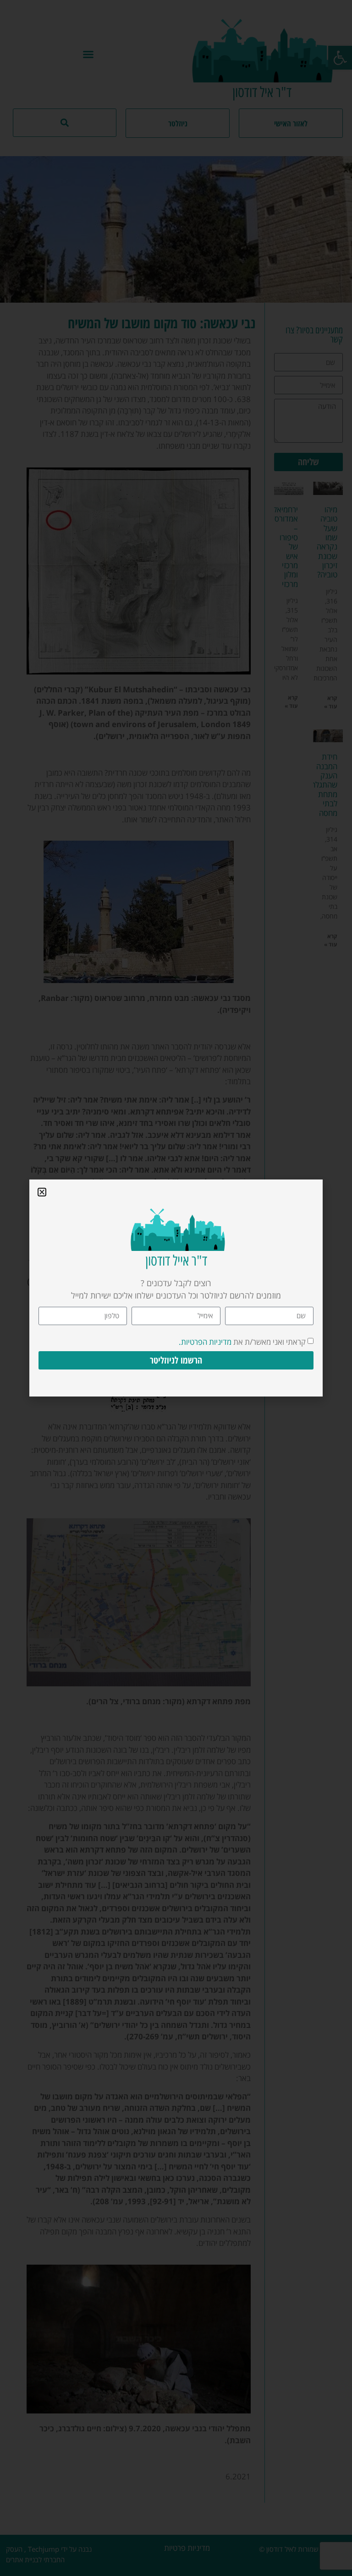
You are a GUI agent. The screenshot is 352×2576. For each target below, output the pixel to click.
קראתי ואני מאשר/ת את (242, 1342)
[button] (42, 1192)
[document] (176, 1288)
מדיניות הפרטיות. (205, 1342)
